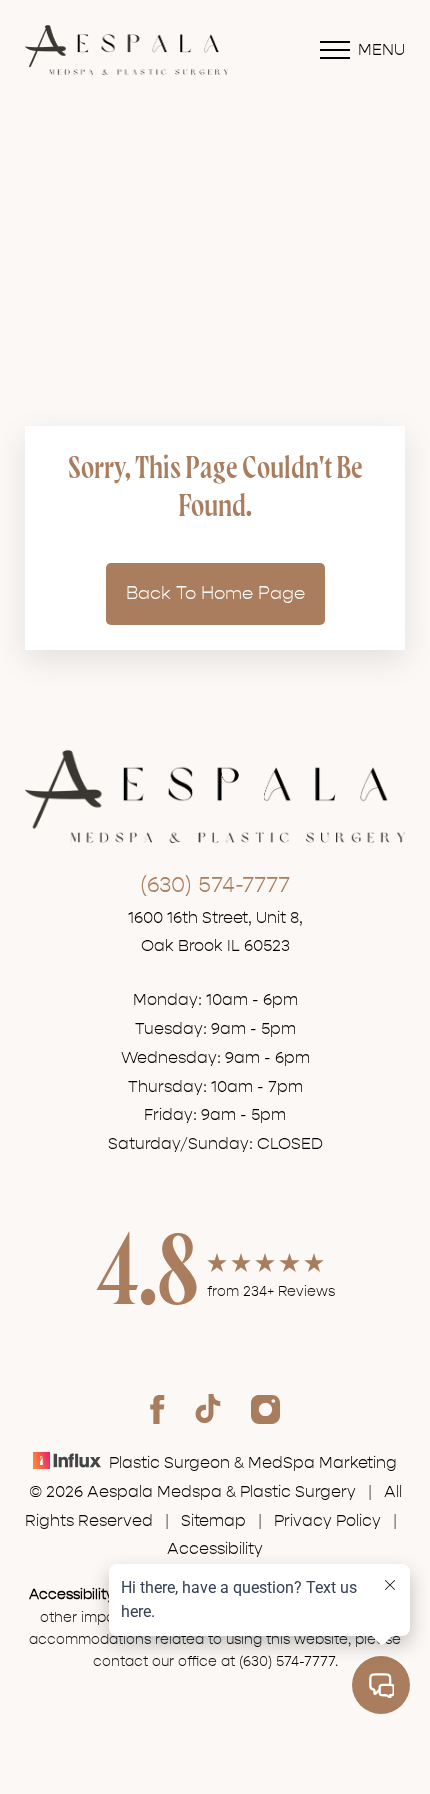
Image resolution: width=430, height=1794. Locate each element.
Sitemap (213, 1521)
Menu (381, 50)
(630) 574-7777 (215, 885)
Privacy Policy (327, 1521)
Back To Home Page (215, 593)
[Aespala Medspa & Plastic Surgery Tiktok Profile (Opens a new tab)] (208, 1409)
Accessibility (215, 1549)
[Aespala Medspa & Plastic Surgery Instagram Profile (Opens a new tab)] (265, 1409)
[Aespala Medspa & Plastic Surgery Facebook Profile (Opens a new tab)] (157, 1409)
